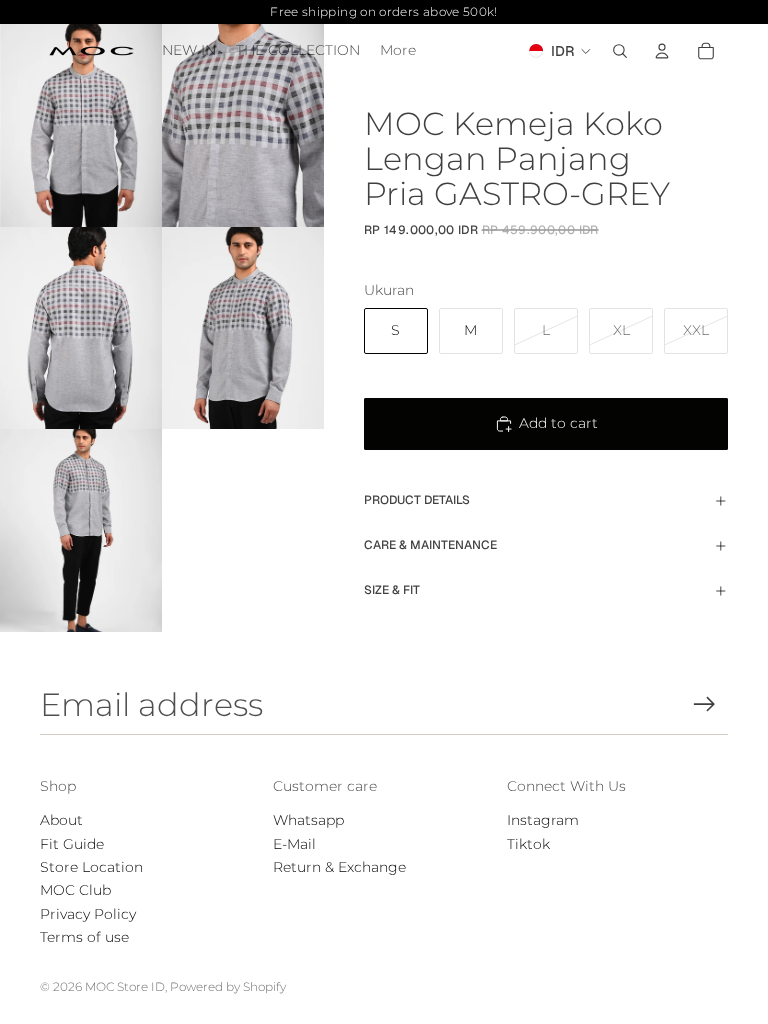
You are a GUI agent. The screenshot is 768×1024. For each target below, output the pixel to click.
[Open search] (620, 51)
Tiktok (528, 844)
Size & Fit (392, 590)
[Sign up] (704, 704)
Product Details (417, 500)
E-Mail (294, 844)
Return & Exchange (339, 867)
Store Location (91, 867)
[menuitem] (398, 51)
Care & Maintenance (430, 545)
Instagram (543, 820)
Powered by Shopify (228, 986)
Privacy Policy (88, 914)
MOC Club (75, 890)
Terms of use (84, 937)
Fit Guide (72, 844)
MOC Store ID (125, 986)
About (61, 820)
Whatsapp (308, 820)
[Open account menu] (662, 51)
